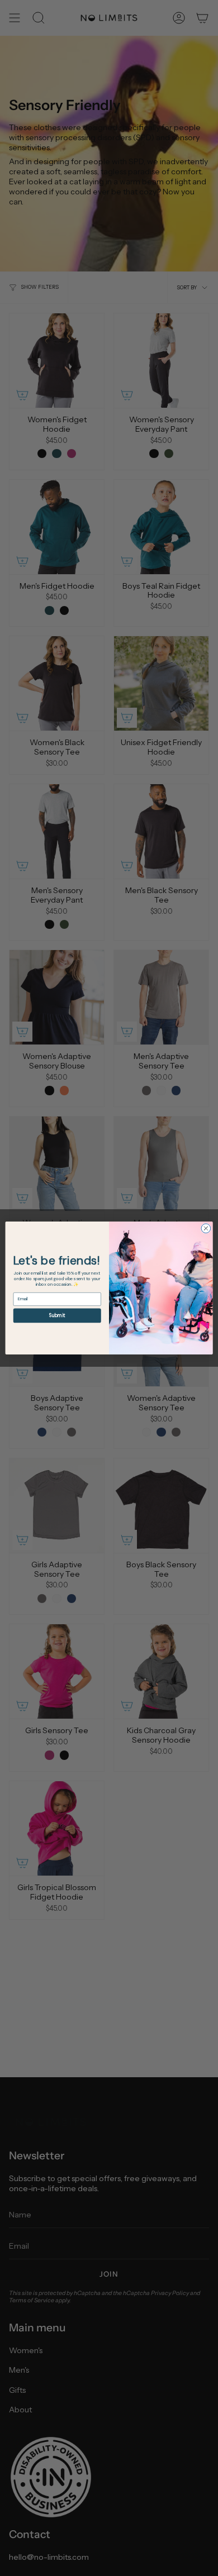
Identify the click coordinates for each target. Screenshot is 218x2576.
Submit (57, 1316)
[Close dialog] (206, 1229)
